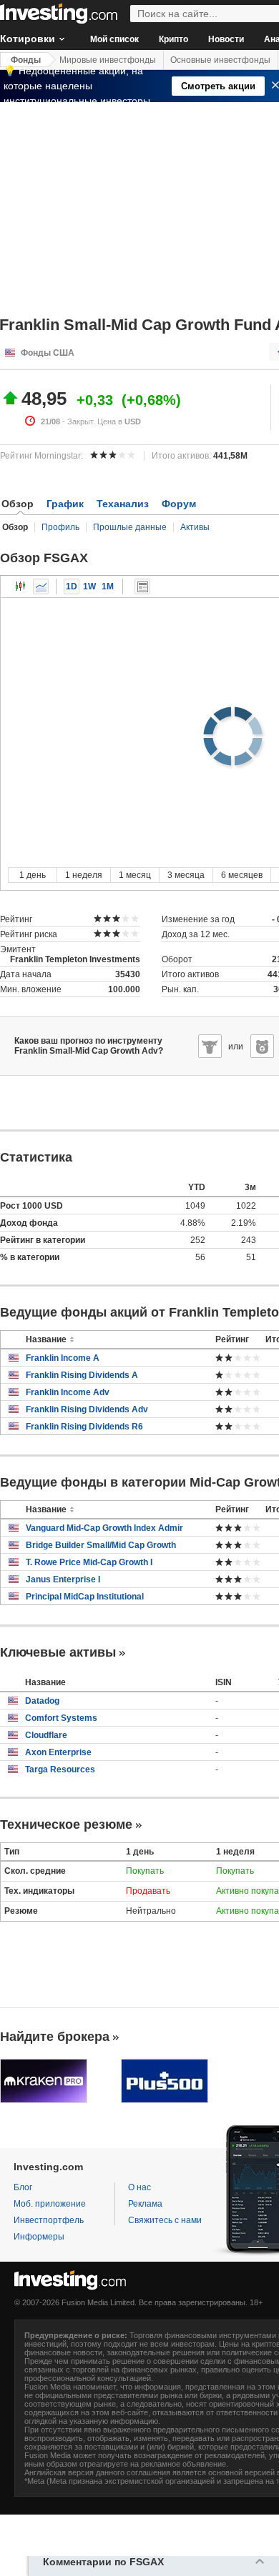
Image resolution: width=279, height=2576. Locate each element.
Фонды (26, 60)
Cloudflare (46, 1735)
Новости (226, 39)
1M (108, 586)
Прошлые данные (130, 527)
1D (72, 586)
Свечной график (21, 586)
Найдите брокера (55, 2037)
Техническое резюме (66, 1824)
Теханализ (123, 504)
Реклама (145, 2204)
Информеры (39, 2237)
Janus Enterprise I (63, 1579)
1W (89, 586)
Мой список (114, 39)
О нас (139, 2187)
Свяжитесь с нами (165, 2220)
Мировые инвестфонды (108, 60)
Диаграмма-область (41, 586)
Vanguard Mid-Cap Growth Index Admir (104, 1528)
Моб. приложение (50, 2204)
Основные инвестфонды (220, 60)
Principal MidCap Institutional (85, 1597)
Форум (179, 504)
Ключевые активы (58, 1652)
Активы (195, 527)
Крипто (173, 39)
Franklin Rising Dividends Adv (87, 1409)
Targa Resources (60, 1769)
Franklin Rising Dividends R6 (84, 1427)
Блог (23, 2187)
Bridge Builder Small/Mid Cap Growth (101, 1545)
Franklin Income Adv (68, 1392)
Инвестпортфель (49, 2220)
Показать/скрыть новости (142, 586)
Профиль (60, 527)
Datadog (42, 1701)
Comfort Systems (61, 1718)
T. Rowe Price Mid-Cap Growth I (89, 1562)
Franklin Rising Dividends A (82, 1375)
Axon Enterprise (58, 1752)
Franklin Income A (63, 1358)
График (65, 504)
